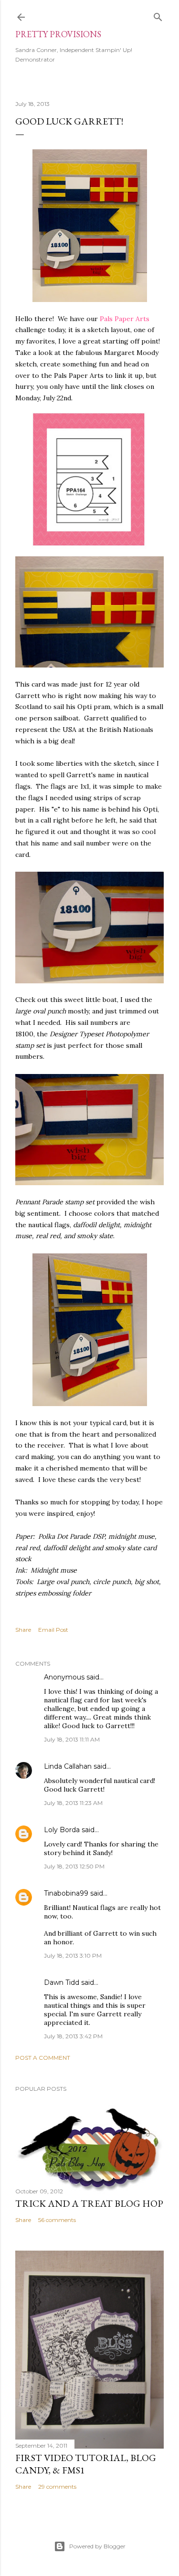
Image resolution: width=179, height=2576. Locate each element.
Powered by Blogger (97, 2546)
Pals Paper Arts (125, 319)
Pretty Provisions (58, 34)
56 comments (57, 2220)
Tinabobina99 (66, 1893)
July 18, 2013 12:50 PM (74, 1866)
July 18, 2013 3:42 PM (73, 2036)
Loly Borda (62, 1830)
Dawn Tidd (62, 1982)
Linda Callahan (68, 1766)
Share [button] (23, 1630)
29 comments (57, 2487)
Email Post (53, 1630)
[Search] (158, 15)
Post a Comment (43, 2058)
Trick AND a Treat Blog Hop (89, 2203)
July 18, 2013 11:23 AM (73, 1803)
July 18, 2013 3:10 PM (73, 1955)
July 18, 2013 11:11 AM (72, 1739)
